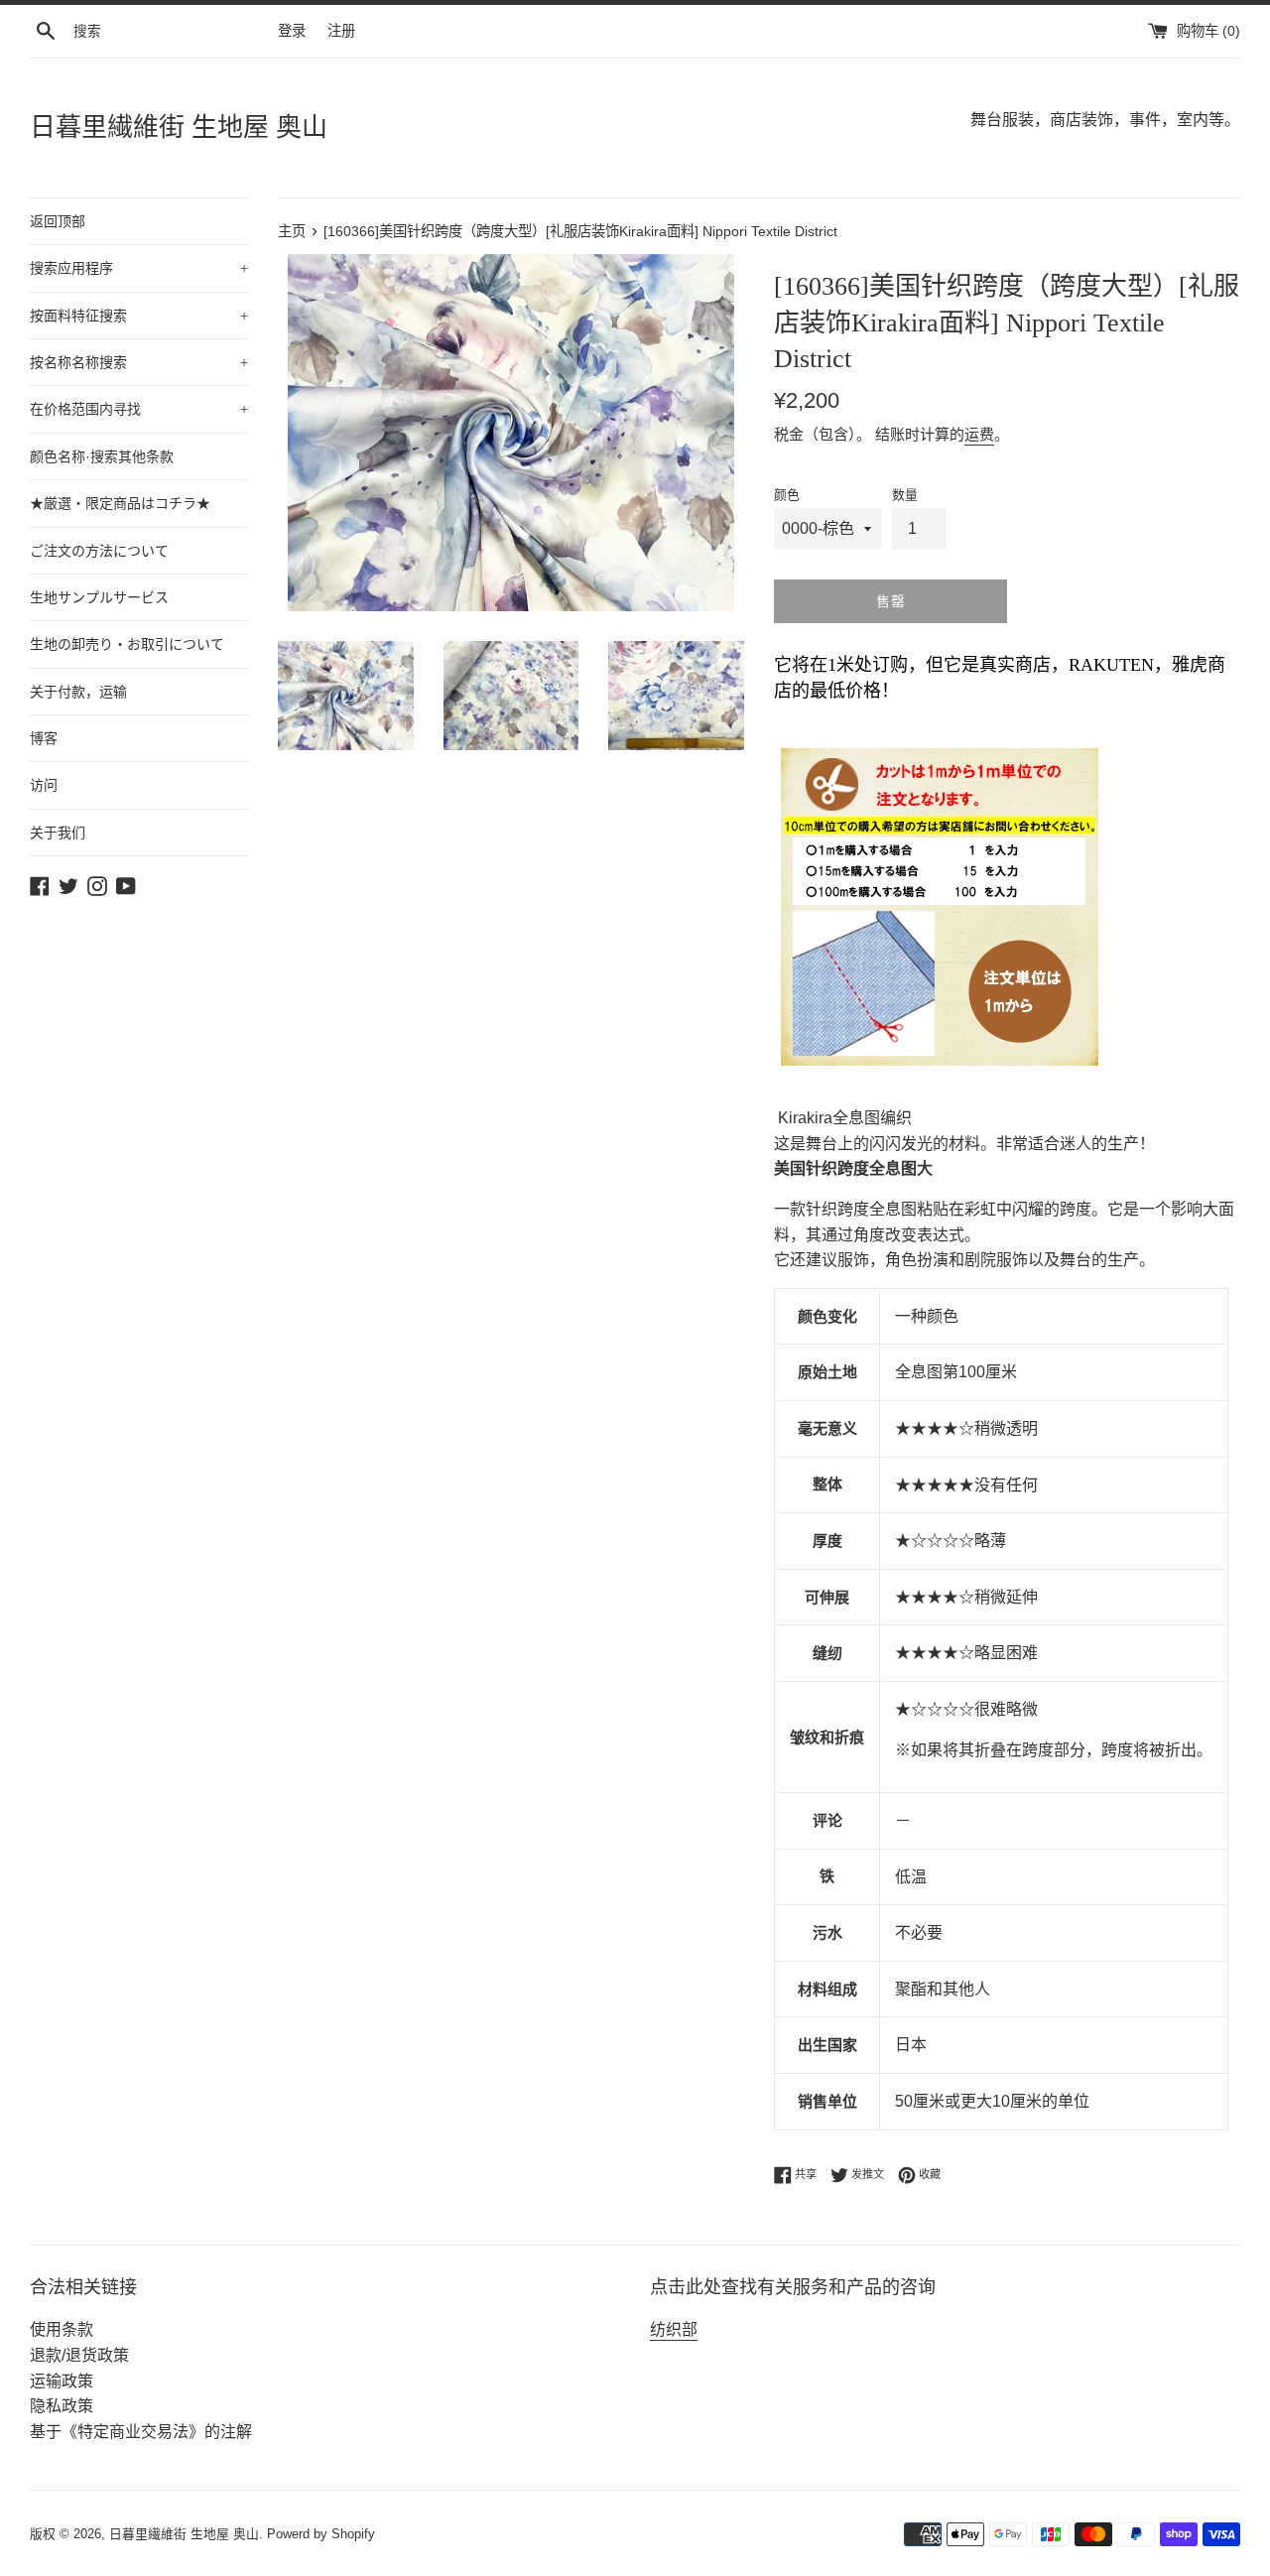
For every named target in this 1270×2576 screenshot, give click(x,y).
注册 (341, 31)
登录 (292, 31)
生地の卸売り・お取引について (127, 644)
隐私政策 (62, 2406)
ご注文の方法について (99, 551)
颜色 (787, 495)
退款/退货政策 (79, 2355)
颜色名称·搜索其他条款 (102, 456)
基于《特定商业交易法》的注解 (141, 2432)
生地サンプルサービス (99, 597)
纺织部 (674, 2329)
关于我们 (58, 833)
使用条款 (62, 2329)
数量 (905, 495)
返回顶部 (58, 221)
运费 (979, 434)
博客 (44, 738)
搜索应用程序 (139, 268)
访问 (44, 785)
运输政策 (62, 2381)
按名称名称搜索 (139, 362)
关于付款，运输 (78, 692)
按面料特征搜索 (139, 316)
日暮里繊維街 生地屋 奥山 (179, 128)
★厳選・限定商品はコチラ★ (120, 503)
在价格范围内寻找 (139, 409)
